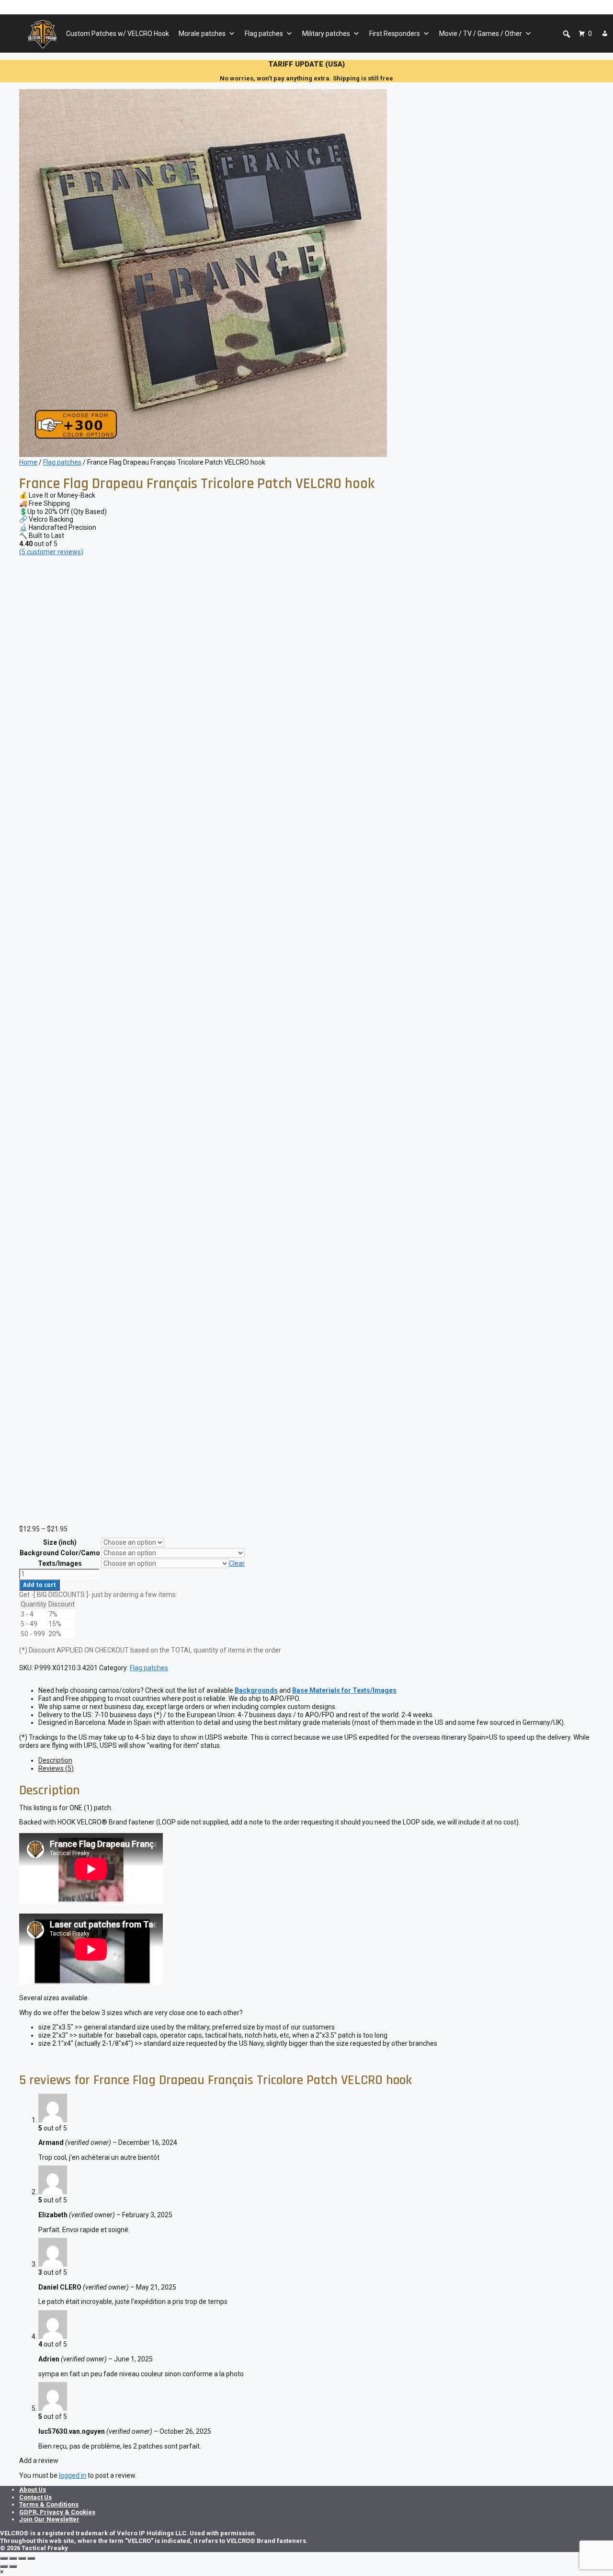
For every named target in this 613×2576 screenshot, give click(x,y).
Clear (237, 1563)
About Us (33, 2490)
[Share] (22, 2558)
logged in (73, 2475)
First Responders (395, 34)
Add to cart (40, 1585)
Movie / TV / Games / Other (481, 34)
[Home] (42, 34)
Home (28, 462)
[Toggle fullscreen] (13, 2558)
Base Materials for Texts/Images (344, 1690)
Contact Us (35, 2497)
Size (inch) (60, 1542)
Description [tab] (55, 1760)
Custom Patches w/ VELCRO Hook (118, 34)
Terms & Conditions (49, 2504)
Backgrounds (256, 1690)
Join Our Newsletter (49, 2519)
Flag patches (264, 34)
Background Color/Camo (60, 1553)
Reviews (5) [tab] (56, 1768)
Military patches (326, 34)
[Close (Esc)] (31, 2558)
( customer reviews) (51, 552)
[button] (567, 34)
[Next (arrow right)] (13, 2566)
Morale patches (202, 34)
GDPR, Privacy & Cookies (57, 2512)
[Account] (605, 34)
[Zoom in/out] (4, 2558)
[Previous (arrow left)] (4, 2566)
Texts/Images (60, 1563)
